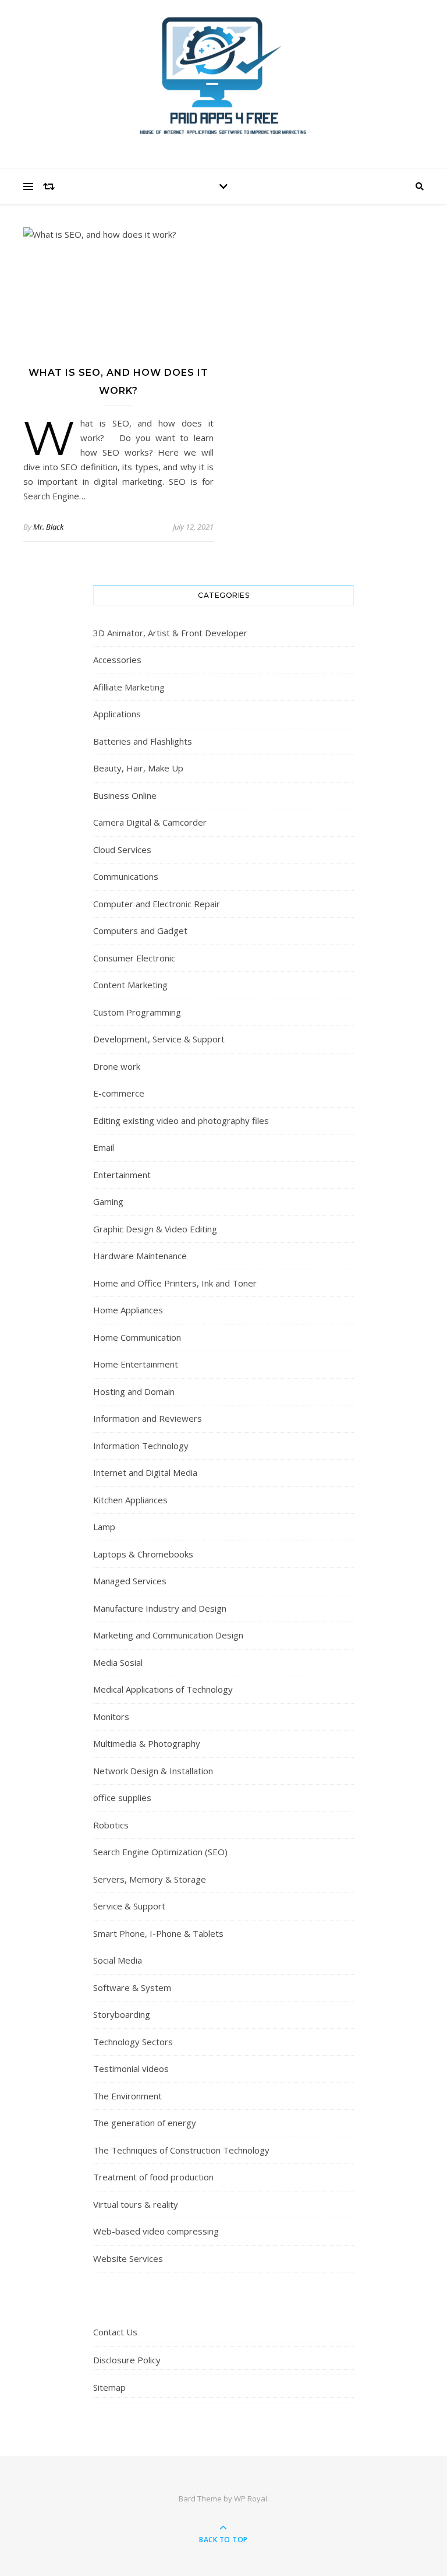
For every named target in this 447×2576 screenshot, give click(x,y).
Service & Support (129, 1906)
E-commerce (119, 1093)
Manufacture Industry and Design (160, 1608)
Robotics (111, 1825)
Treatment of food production (153, 2177)
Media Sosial (118, 1662)
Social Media (118, 1960)
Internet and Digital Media (145, 1472)
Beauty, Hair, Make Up (138, 768)
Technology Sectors (133, 2042)
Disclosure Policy (127, 2360)
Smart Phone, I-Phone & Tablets (158, 1933)
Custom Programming (137, 1012)
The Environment (127, 2096)
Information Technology (141, 1446)
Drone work (117, 1066)
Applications (117, 714)
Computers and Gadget (140, 931)
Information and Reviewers (148, 1418)
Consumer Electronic (134, 958)
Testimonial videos (131, 2068)
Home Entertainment (136, 1364)
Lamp (104, 1527)
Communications (126, 876)
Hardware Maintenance (140, 1256)
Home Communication (137, 1337)
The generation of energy (145, 2123)
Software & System (132, 1987)
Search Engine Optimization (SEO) (160, 1852)
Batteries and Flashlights (143, 741)
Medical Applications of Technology (163, 1689)
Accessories (117, 660)
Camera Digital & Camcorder (150, 822)
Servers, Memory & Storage (150, 1879)
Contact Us (115, 2332)
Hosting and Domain (134, 1391)
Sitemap (109, 2387)
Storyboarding (122, 2014)
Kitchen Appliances (130, 1500)
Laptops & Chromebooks (143, 1554)
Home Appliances (128, 1310)
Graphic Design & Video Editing (155, 1229)
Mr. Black (48, 527)
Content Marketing (130, 985)
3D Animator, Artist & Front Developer (170, 633)
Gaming (108, 1201)
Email (104, 1147)
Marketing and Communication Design (168, 1635)
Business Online (125, 795)
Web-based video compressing (156, 2231)
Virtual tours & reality (136, 2204)
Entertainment (122, 1175)
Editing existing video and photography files (181, 1120)
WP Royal (251, 2499)
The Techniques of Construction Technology (181, 2150)
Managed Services (130, 1581)
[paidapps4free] (223, 82)
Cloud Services (122, 850)
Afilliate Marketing (129, 687)
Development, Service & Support (159, 1039)
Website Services (128, 2258)
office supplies (122, 1798)
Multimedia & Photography (147, 1743)
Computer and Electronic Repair (157, 904)
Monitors (111, 1717)
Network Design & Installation (153, 1771)
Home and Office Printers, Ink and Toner (175, 1283)
